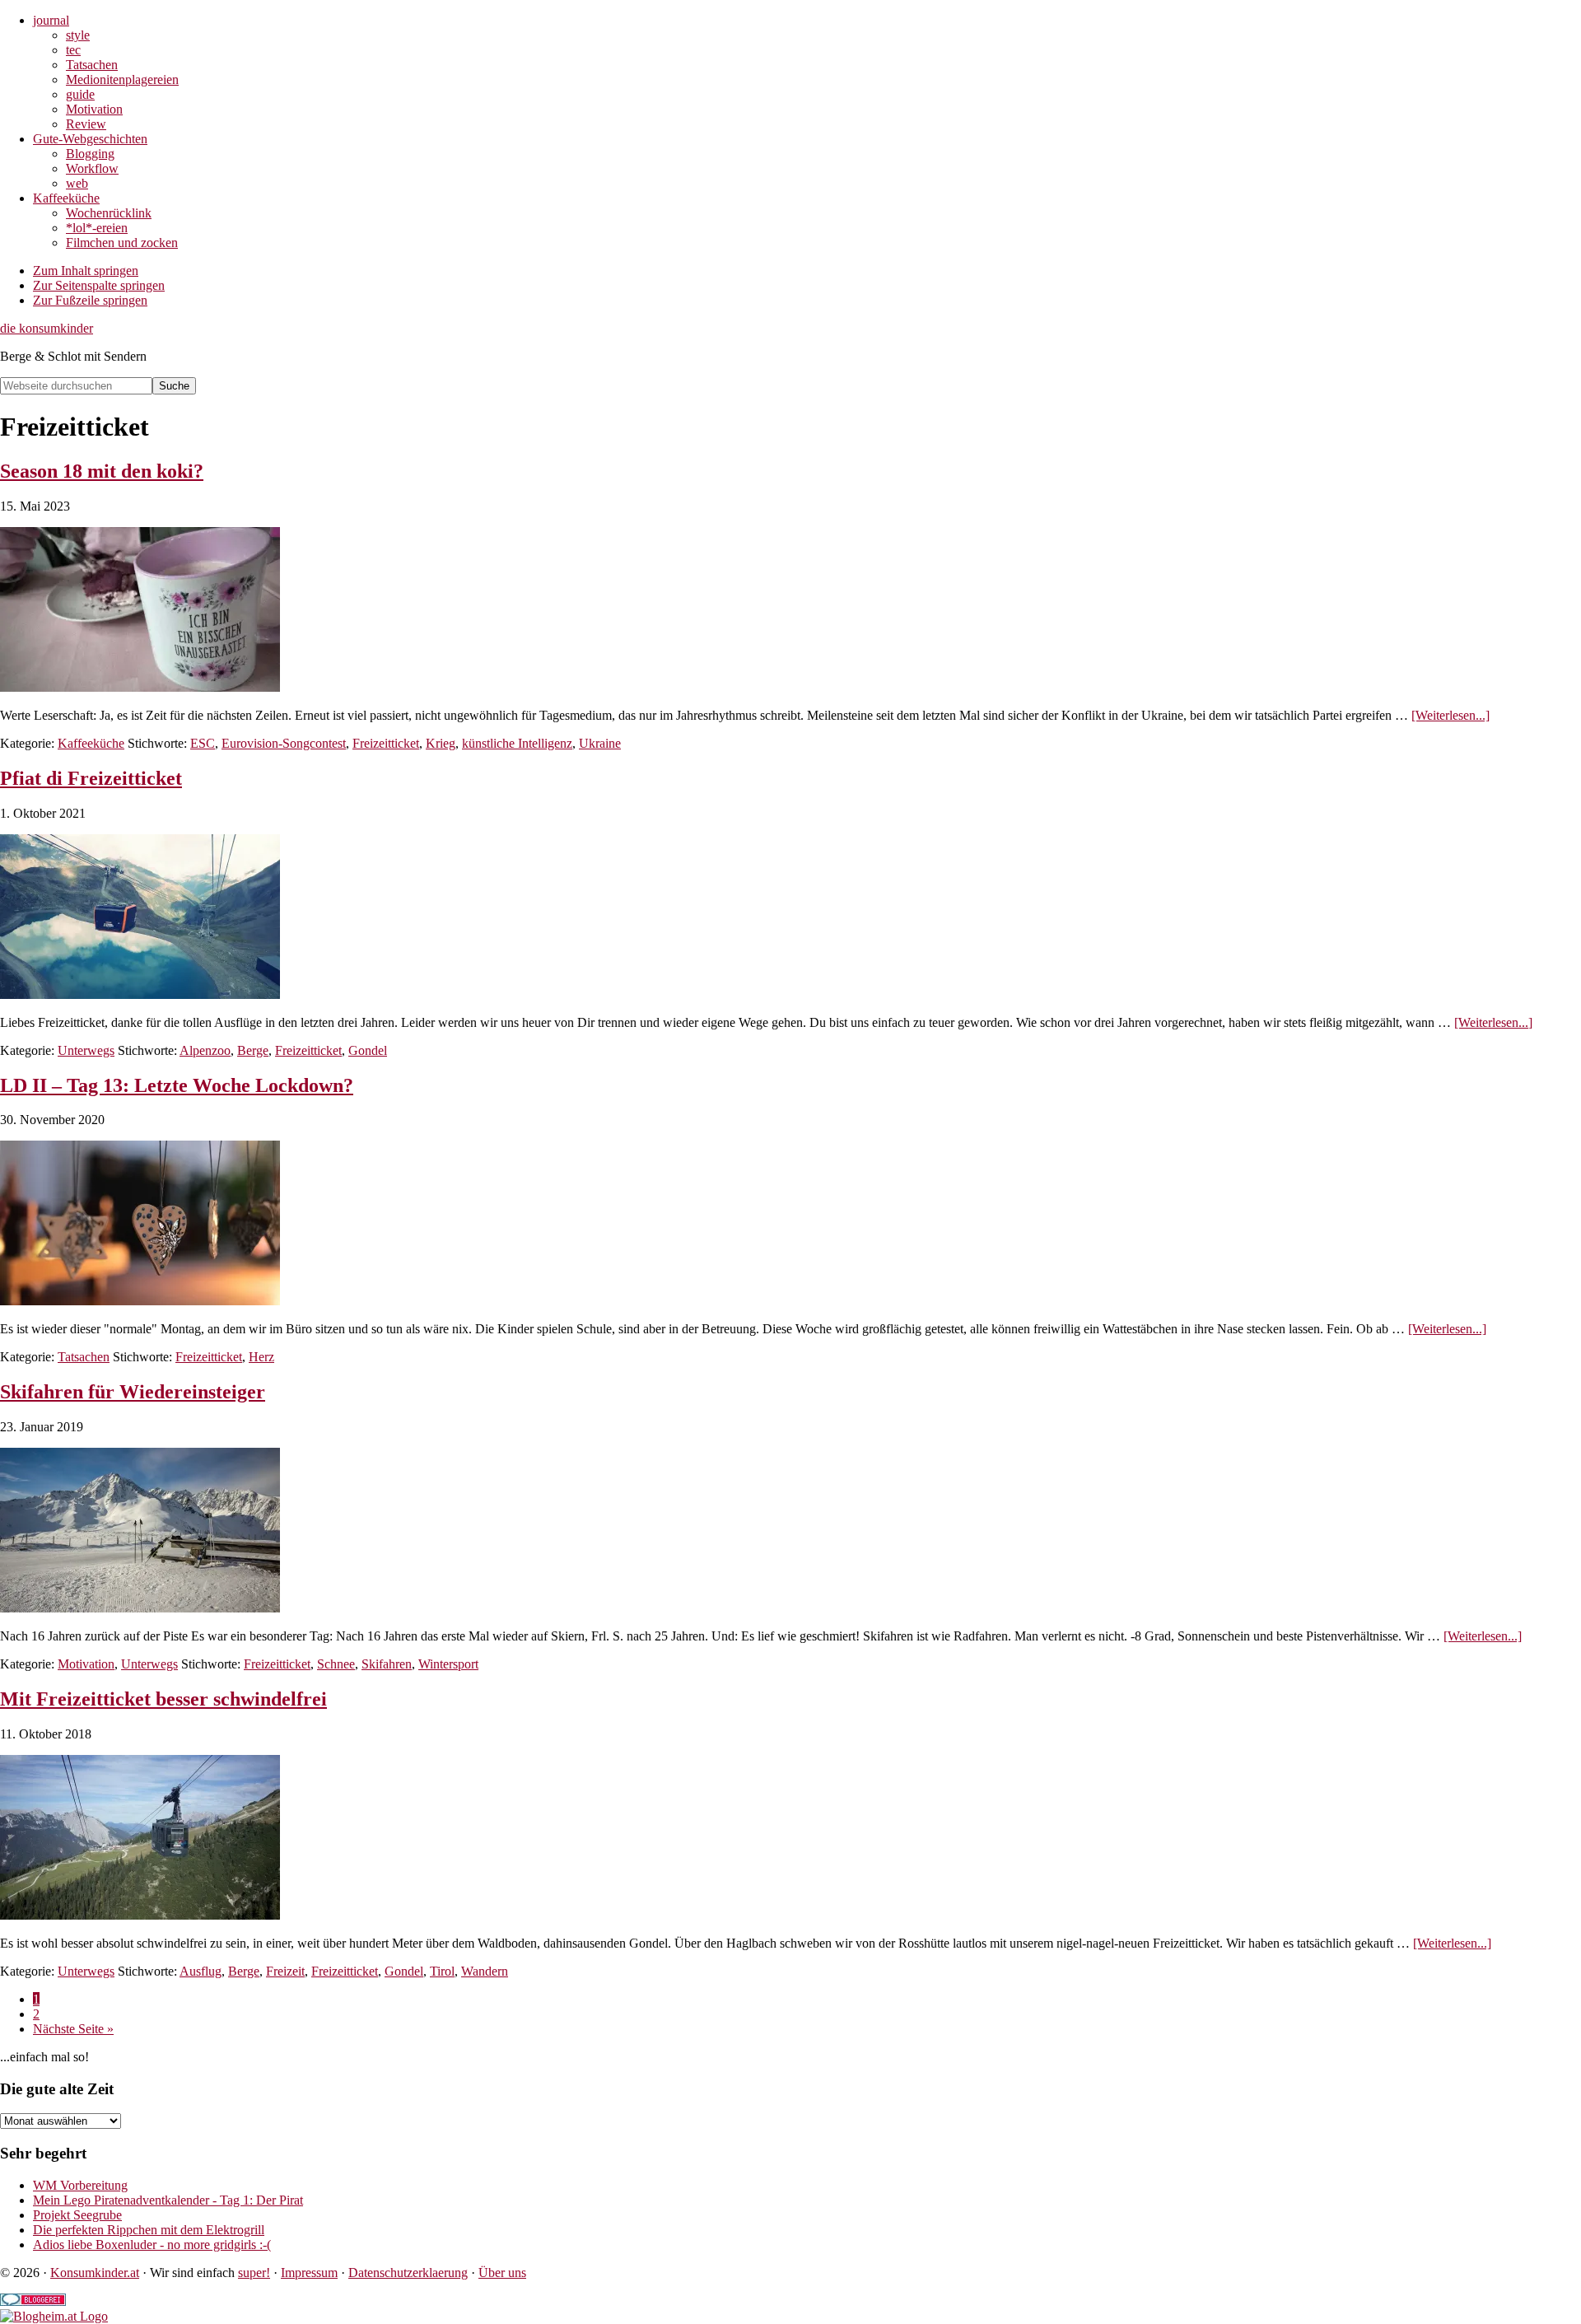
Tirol (442, 1971)
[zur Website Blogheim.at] (54, 2316)
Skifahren (387, 1664)
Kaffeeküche (91, 743)
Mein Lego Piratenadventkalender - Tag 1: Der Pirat (168, 2200)
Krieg (441, 743)
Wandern (485, 1971)
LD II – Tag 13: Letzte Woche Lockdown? (177, 1085)
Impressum (309, 2273)
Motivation (86, 1664)
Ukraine (600, 743)
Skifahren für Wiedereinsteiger (133, 1392)
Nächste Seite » (73, 2029)
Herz (261, 1357)
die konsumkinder (47, 328)
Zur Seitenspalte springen (99, 285)
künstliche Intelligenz (517, 743)
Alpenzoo (205, 1050)
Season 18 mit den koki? (102, 471)
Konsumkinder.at (95, 2273)
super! (254, 2273)
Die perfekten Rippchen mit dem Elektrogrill (149, 2230)
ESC (203, 743)
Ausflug (201, 1971)
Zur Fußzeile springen (90, 300)
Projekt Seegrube (77, 2215)
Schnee (336, 1664)
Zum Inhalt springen (86, 271)
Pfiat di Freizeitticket (91, 778)
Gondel (368, 1050)
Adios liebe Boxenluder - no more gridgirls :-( (152, 2245)
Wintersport (448, 1664)
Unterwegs (86, 1050)
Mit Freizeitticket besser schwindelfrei (163, 1699)
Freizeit (285, 1971)
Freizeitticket (386, 743)
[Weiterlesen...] (1450, 715)
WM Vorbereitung (80, 2185)
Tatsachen (84, 1357)
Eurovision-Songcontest (284, 743)
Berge (253, 1050)
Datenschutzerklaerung (408, 2273)
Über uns (502, 2273)
